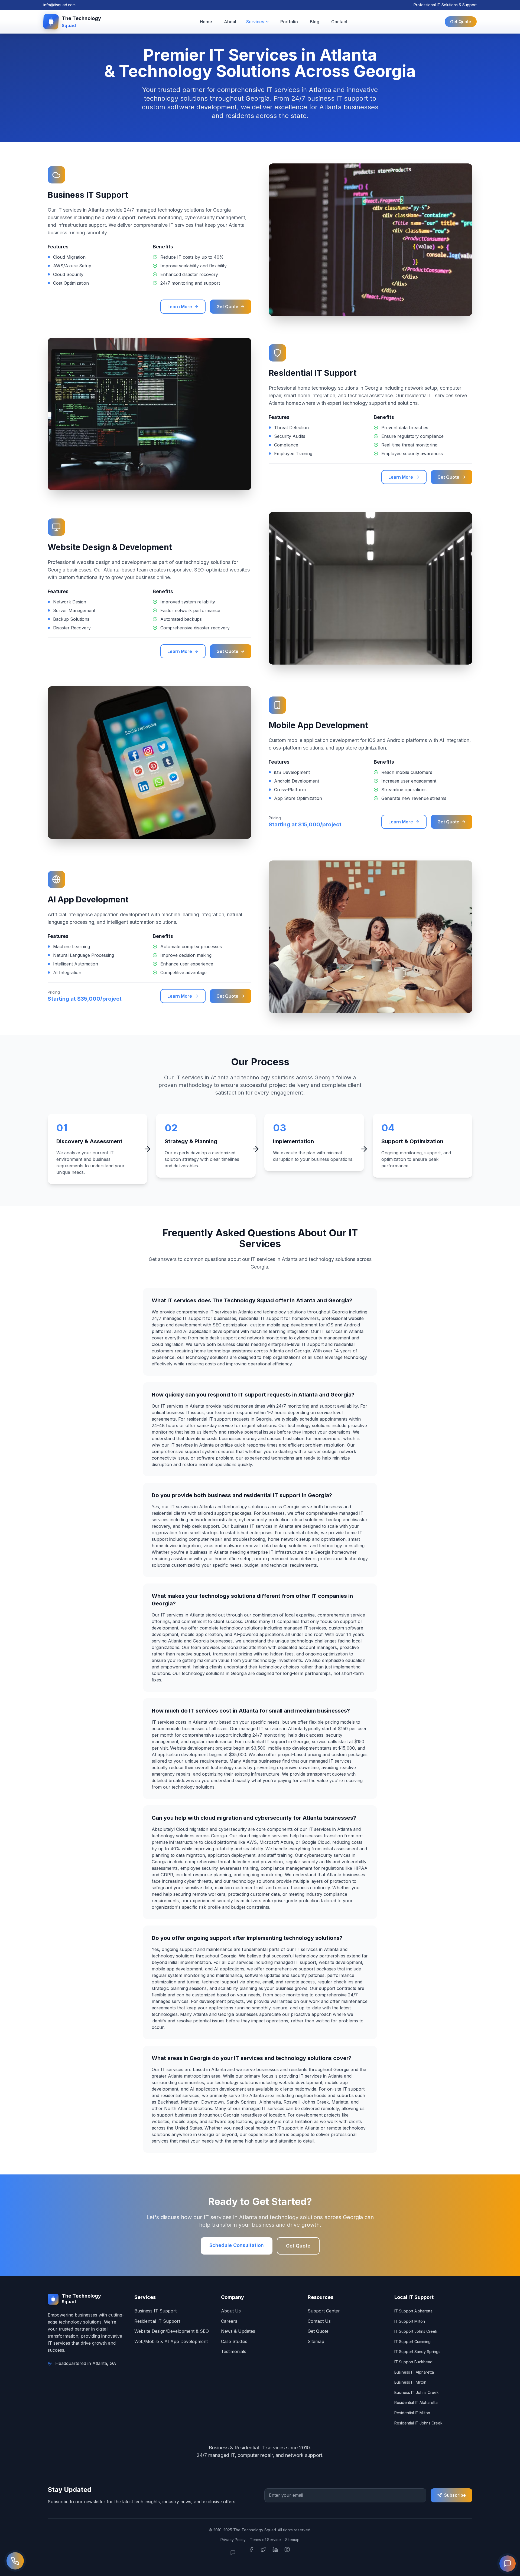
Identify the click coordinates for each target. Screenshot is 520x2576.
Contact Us (319, 2321)
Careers (229, 2321)
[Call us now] (15, 2561)
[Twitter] (263, 2553)
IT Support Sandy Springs (417, 2352)
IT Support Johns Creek (416, 2331)
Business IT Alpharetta (414, 2372)
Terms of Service (265, 2540)
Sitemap (316, 2341)
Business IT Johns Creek (417, 2392)
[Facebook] (251, 2553)
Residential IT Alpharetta (416, 2402)
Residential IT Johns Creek (418, 2423)
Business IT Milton (410, 2382)
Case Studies (234, 2341)
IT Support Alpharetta (413, 2311)
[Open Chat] (236, 2553)
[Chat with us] (508, 2564)
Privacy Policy (233, 2540)
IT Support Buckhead (413, 2362)
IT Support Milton (410, 2321)
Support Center (324, 2311)
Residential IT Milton (412, 2413)
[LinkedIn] (275, 2553)
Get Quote (461, 22)
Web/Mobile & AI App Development (171, 2341)
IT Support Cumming (412, 2342)
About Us (231, 2311)
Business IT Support (155, 2311)
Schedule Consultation (237, 2245)
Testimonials (234, 2351)
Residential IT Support (157, 2321)
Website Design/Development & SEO (172, 2331)
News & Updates (238, 2331)
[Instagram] (287, 2553)
